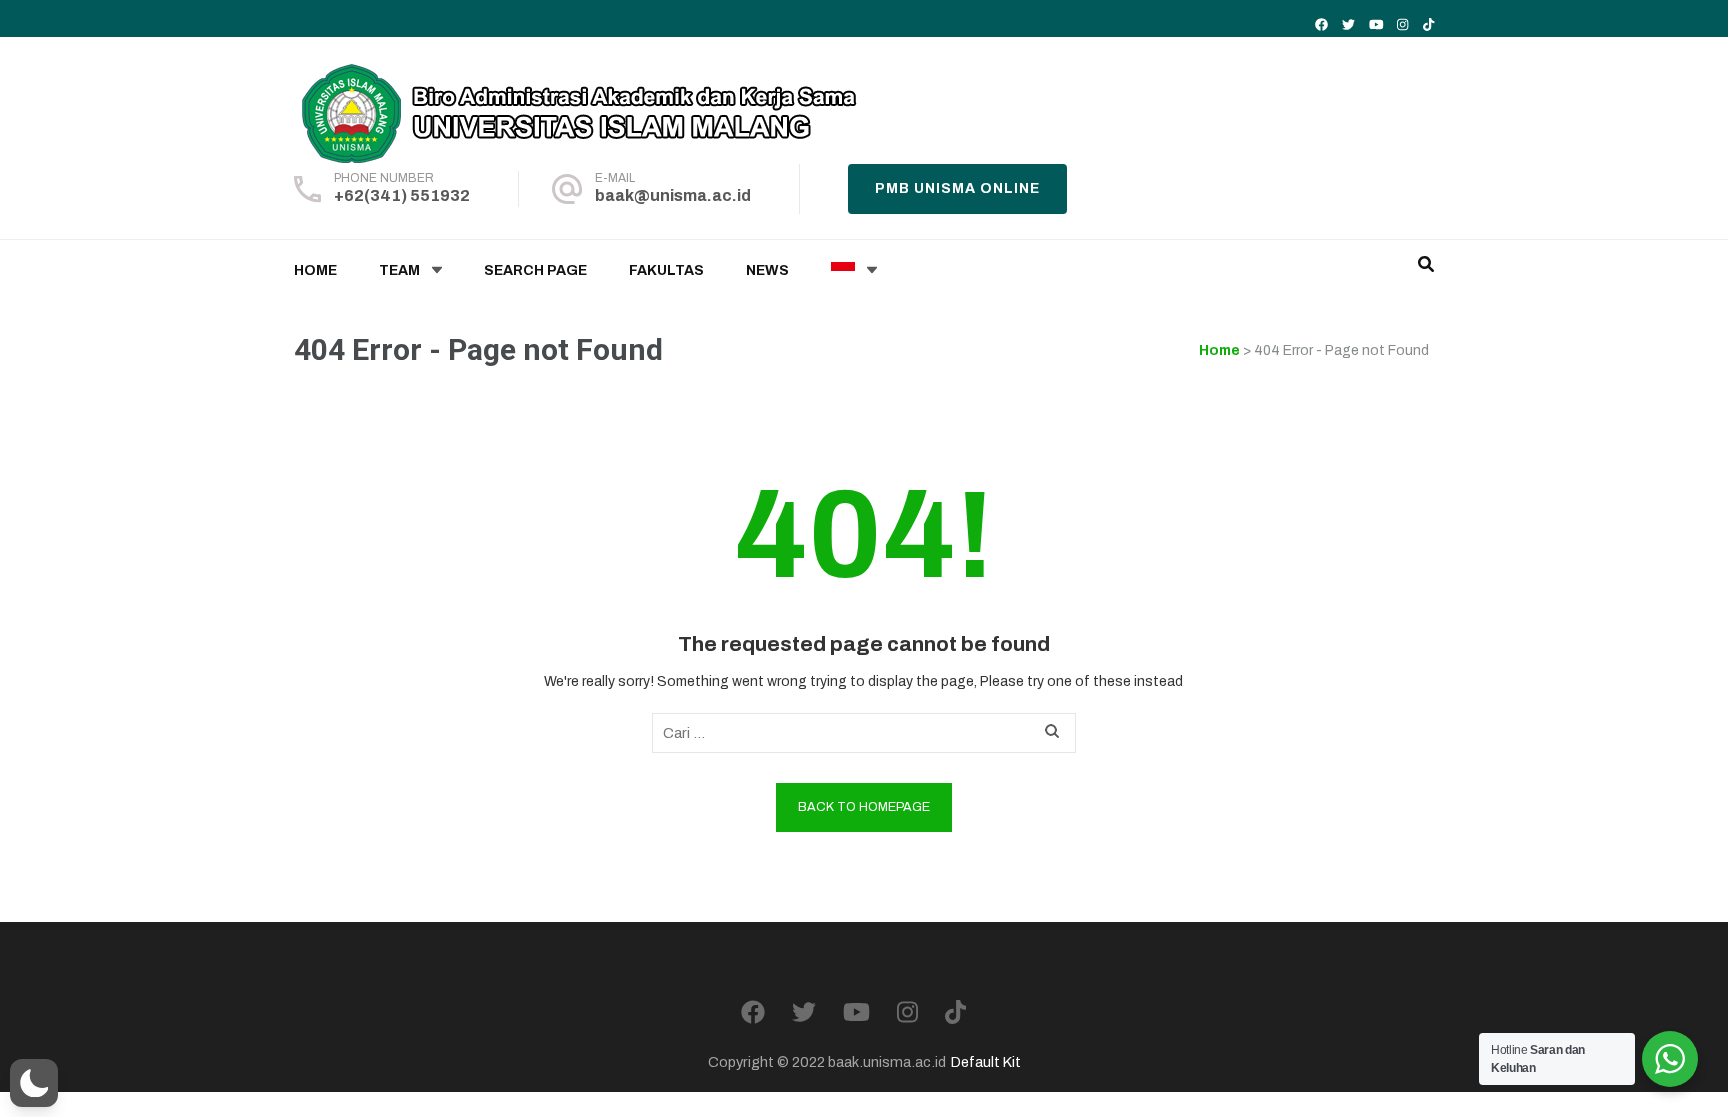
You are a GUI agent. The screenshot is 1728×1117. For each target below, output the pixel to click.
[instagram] (1402, 25)
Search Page (535, 270)
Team (399, 270)
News (767, 270)
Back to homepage (864, 807)
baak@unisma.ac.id (673, 195)
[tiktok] (1428, 25)
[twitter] (1348, 25)
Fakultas (666, 270)
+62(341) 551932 (402, 195)
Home (315, 270)
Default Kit (986, 1062)
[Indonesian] (843, 271)
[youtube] (1376, 25)
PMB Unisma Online (957, 188)
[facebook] (1321, 25)
